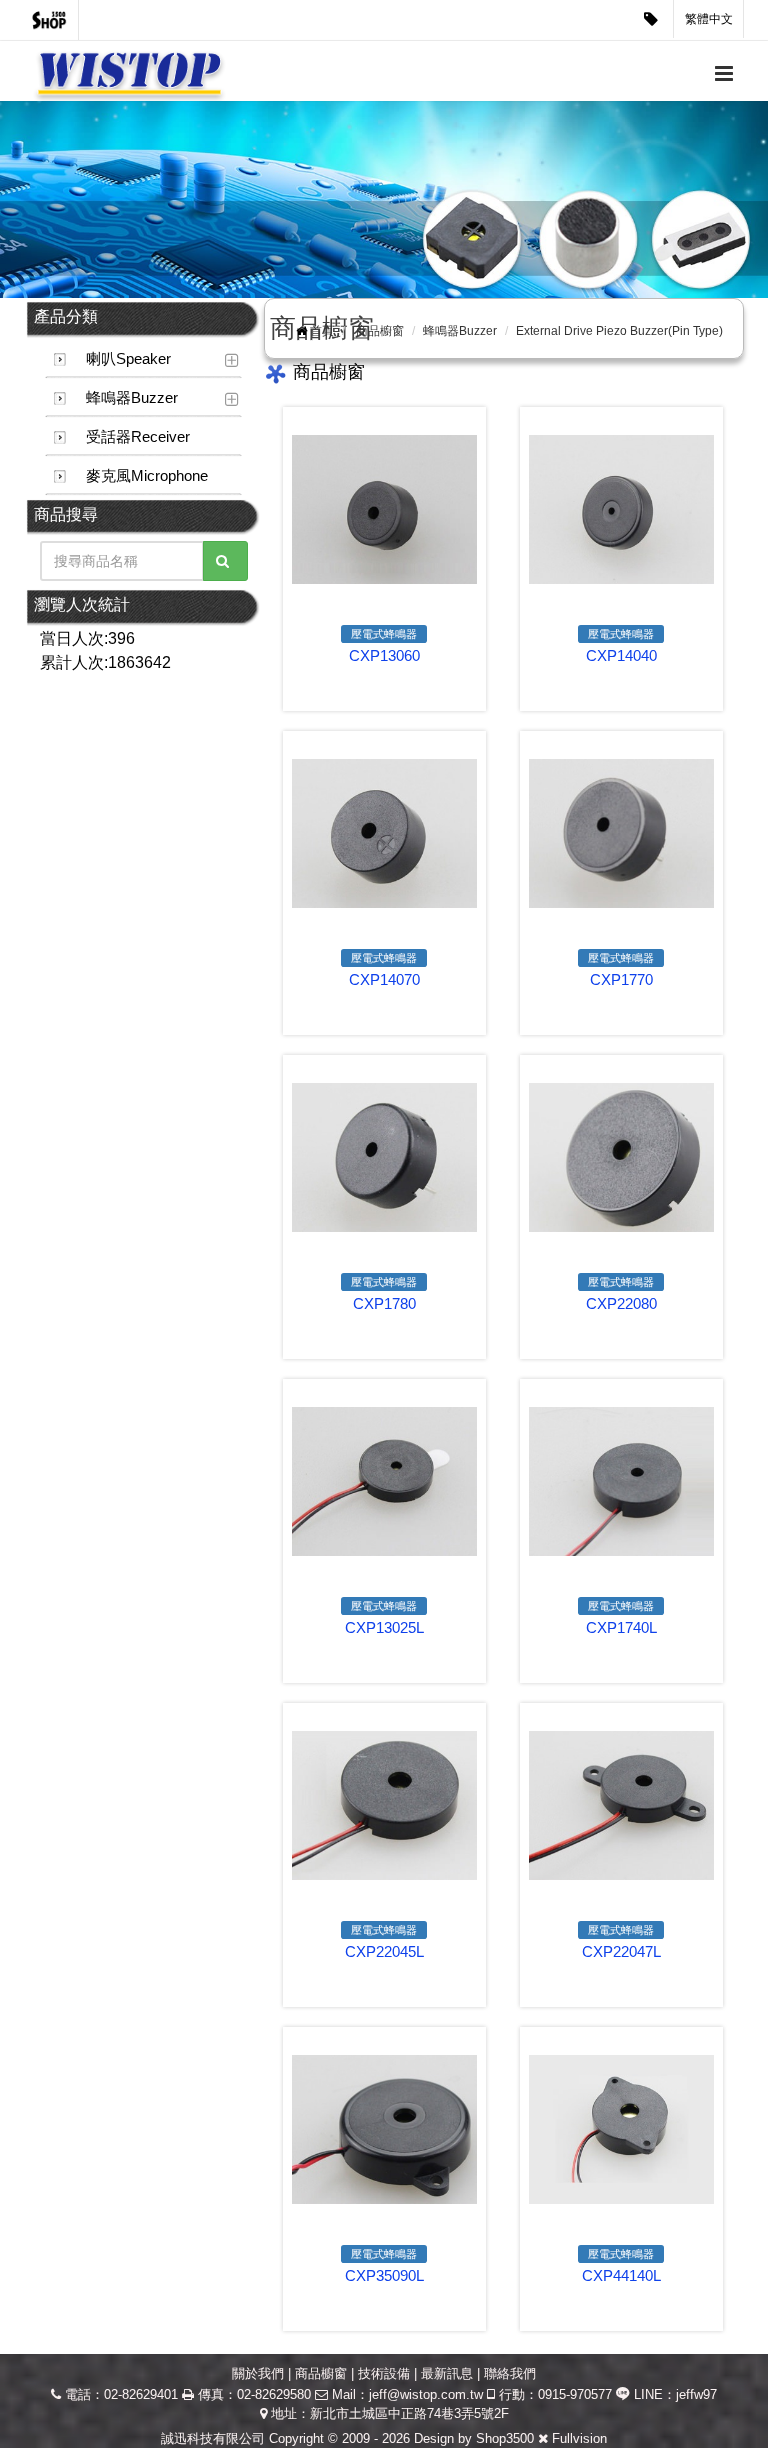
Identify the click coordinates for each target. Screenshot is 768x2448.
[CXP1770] (621, 833)
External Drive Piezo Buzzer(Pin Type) (619, 331)
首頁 (322, 331)
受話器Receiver (138, 436)
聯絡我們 (510, 2373)
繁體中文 (709, 19)
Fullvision (579, 2438)
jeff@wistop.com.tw (426, 2394)
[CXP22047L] (621, 1805)
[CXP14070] (384, 833)
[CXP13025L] (384, 1481)
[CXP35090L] (384, 2129)
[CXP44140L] (621, 2129)
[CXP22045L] (384, 1805)
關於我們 (258, 2373)
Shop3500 (505, 2438)
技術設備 (384, 2373)
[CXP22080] (621, 1157)
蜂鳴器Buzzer (132, 397)
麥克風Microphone (147, 475)
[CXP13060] (384, 509)
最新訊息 (447, 2373)
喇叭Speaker (128, 358)
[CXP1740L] (621, 1481)
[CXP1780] (384, 1157)
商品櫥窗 (380, 331)
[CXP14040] (621, 509)
